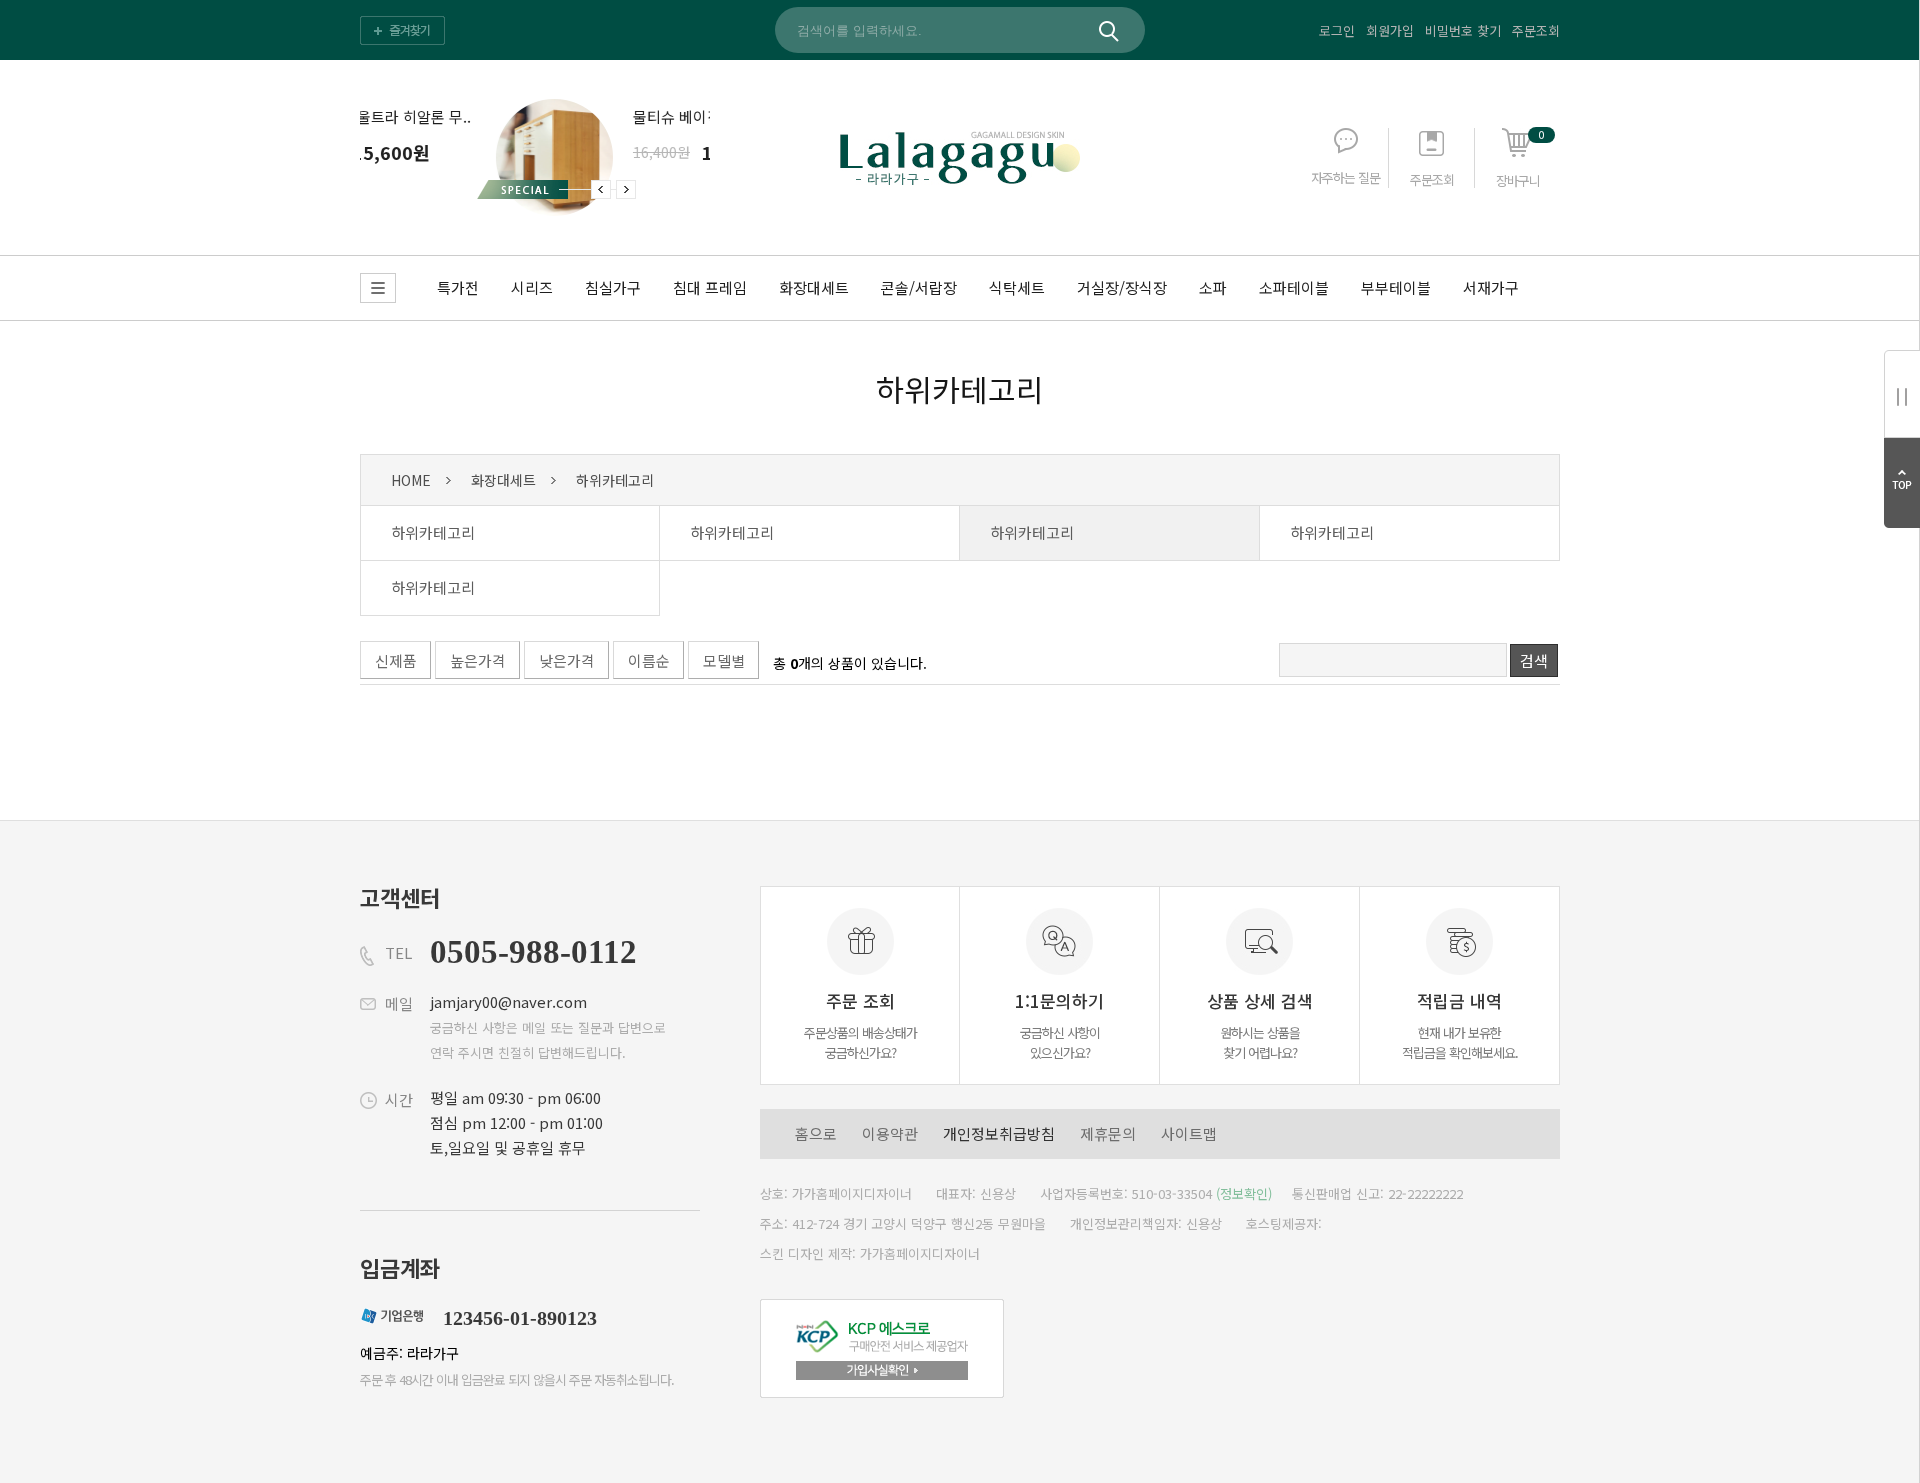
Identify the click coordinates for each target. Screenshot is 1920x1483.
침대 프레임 (710, 287)
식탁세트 (1017, 287)
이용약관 (890, 1133)
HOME (411, 480)
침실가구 (613, 287)
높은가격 (478, 660)
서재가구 (1491, 287)
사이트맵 (1189, 1133)
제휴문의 (1108, 1133)
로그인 (1337, 30)
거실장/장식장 (1122, 287)
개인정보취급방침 (999, 1133)
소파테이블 (1294, 287)
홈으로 (816, 1133)
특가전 (458, 287)
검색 (1534, 660)
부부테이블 (1396, 287)
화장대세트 (814, 287)
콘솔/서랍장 (919, 287)
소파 (1213, 287)
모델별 (724, 660)
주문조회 (1536, 30)
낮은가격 (567, 660)
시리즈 (532, 287)
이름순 (649, 660)
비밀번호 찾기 (1463, 30)
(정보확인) (1244, 1193)
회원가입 (1390, 30)
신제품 (396, 660)
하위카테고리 (960, 389)
